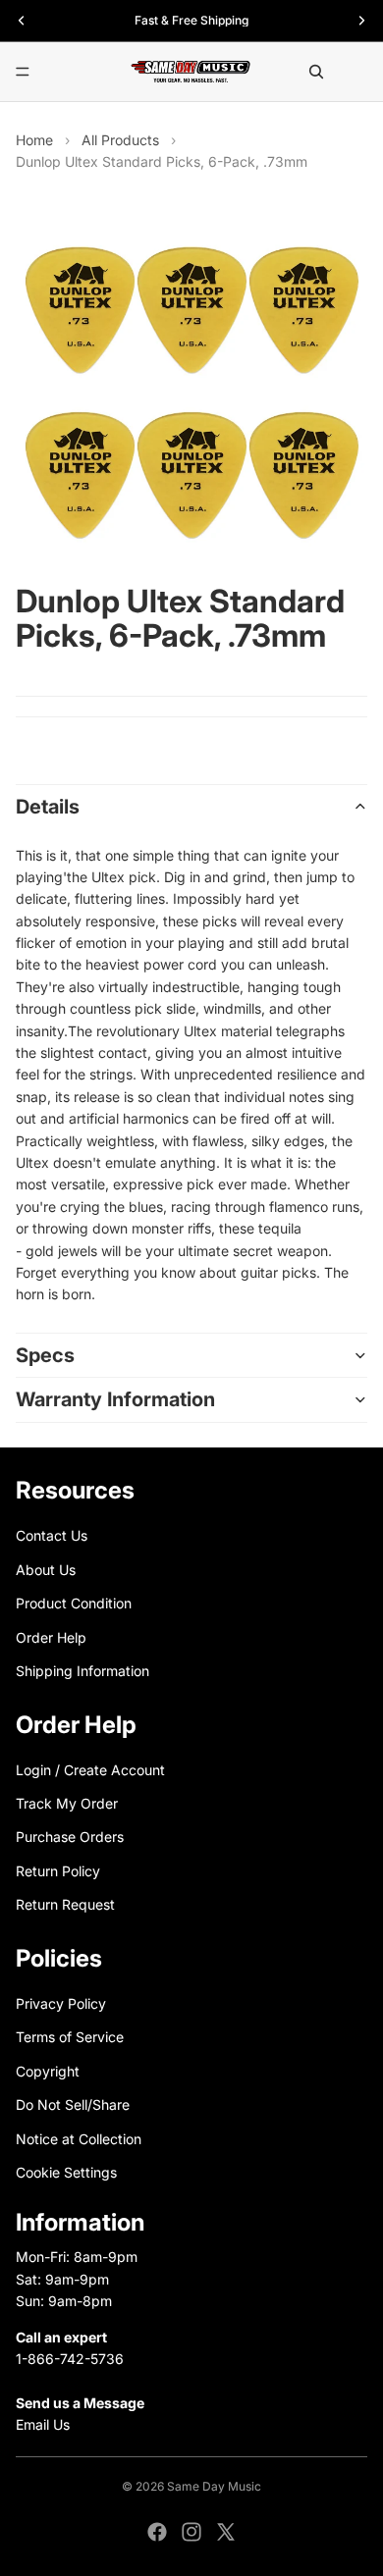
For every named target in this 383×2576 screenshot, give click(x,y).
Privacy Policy (61, 2003)
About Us (46, 1570)
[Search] (316, 72)
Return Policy (58, 1871)
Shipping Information (82, 1671)
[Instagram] (191, 2532)
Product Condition (74, 1603)
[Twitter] (226, 2532)
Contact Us (52, 1535)
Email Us (43, 2424)
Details (48, 807)
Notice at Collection (79, 2138)
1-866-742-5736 (70, 2359)
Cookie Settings (66, 2172)
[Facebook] (157, 2532)
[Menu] (23, 72)
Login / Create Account (90, 1770)
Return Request (65, 1904)
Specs (45, 1355)
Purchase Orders (70, 1837)
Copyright (48, 2071)
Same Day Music (214, 2486)
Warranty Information (115, 1399)
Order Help (51, 1636)
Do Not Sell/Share (73, 2104)
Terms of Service (70, 2037)
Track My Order (67, 1803)
